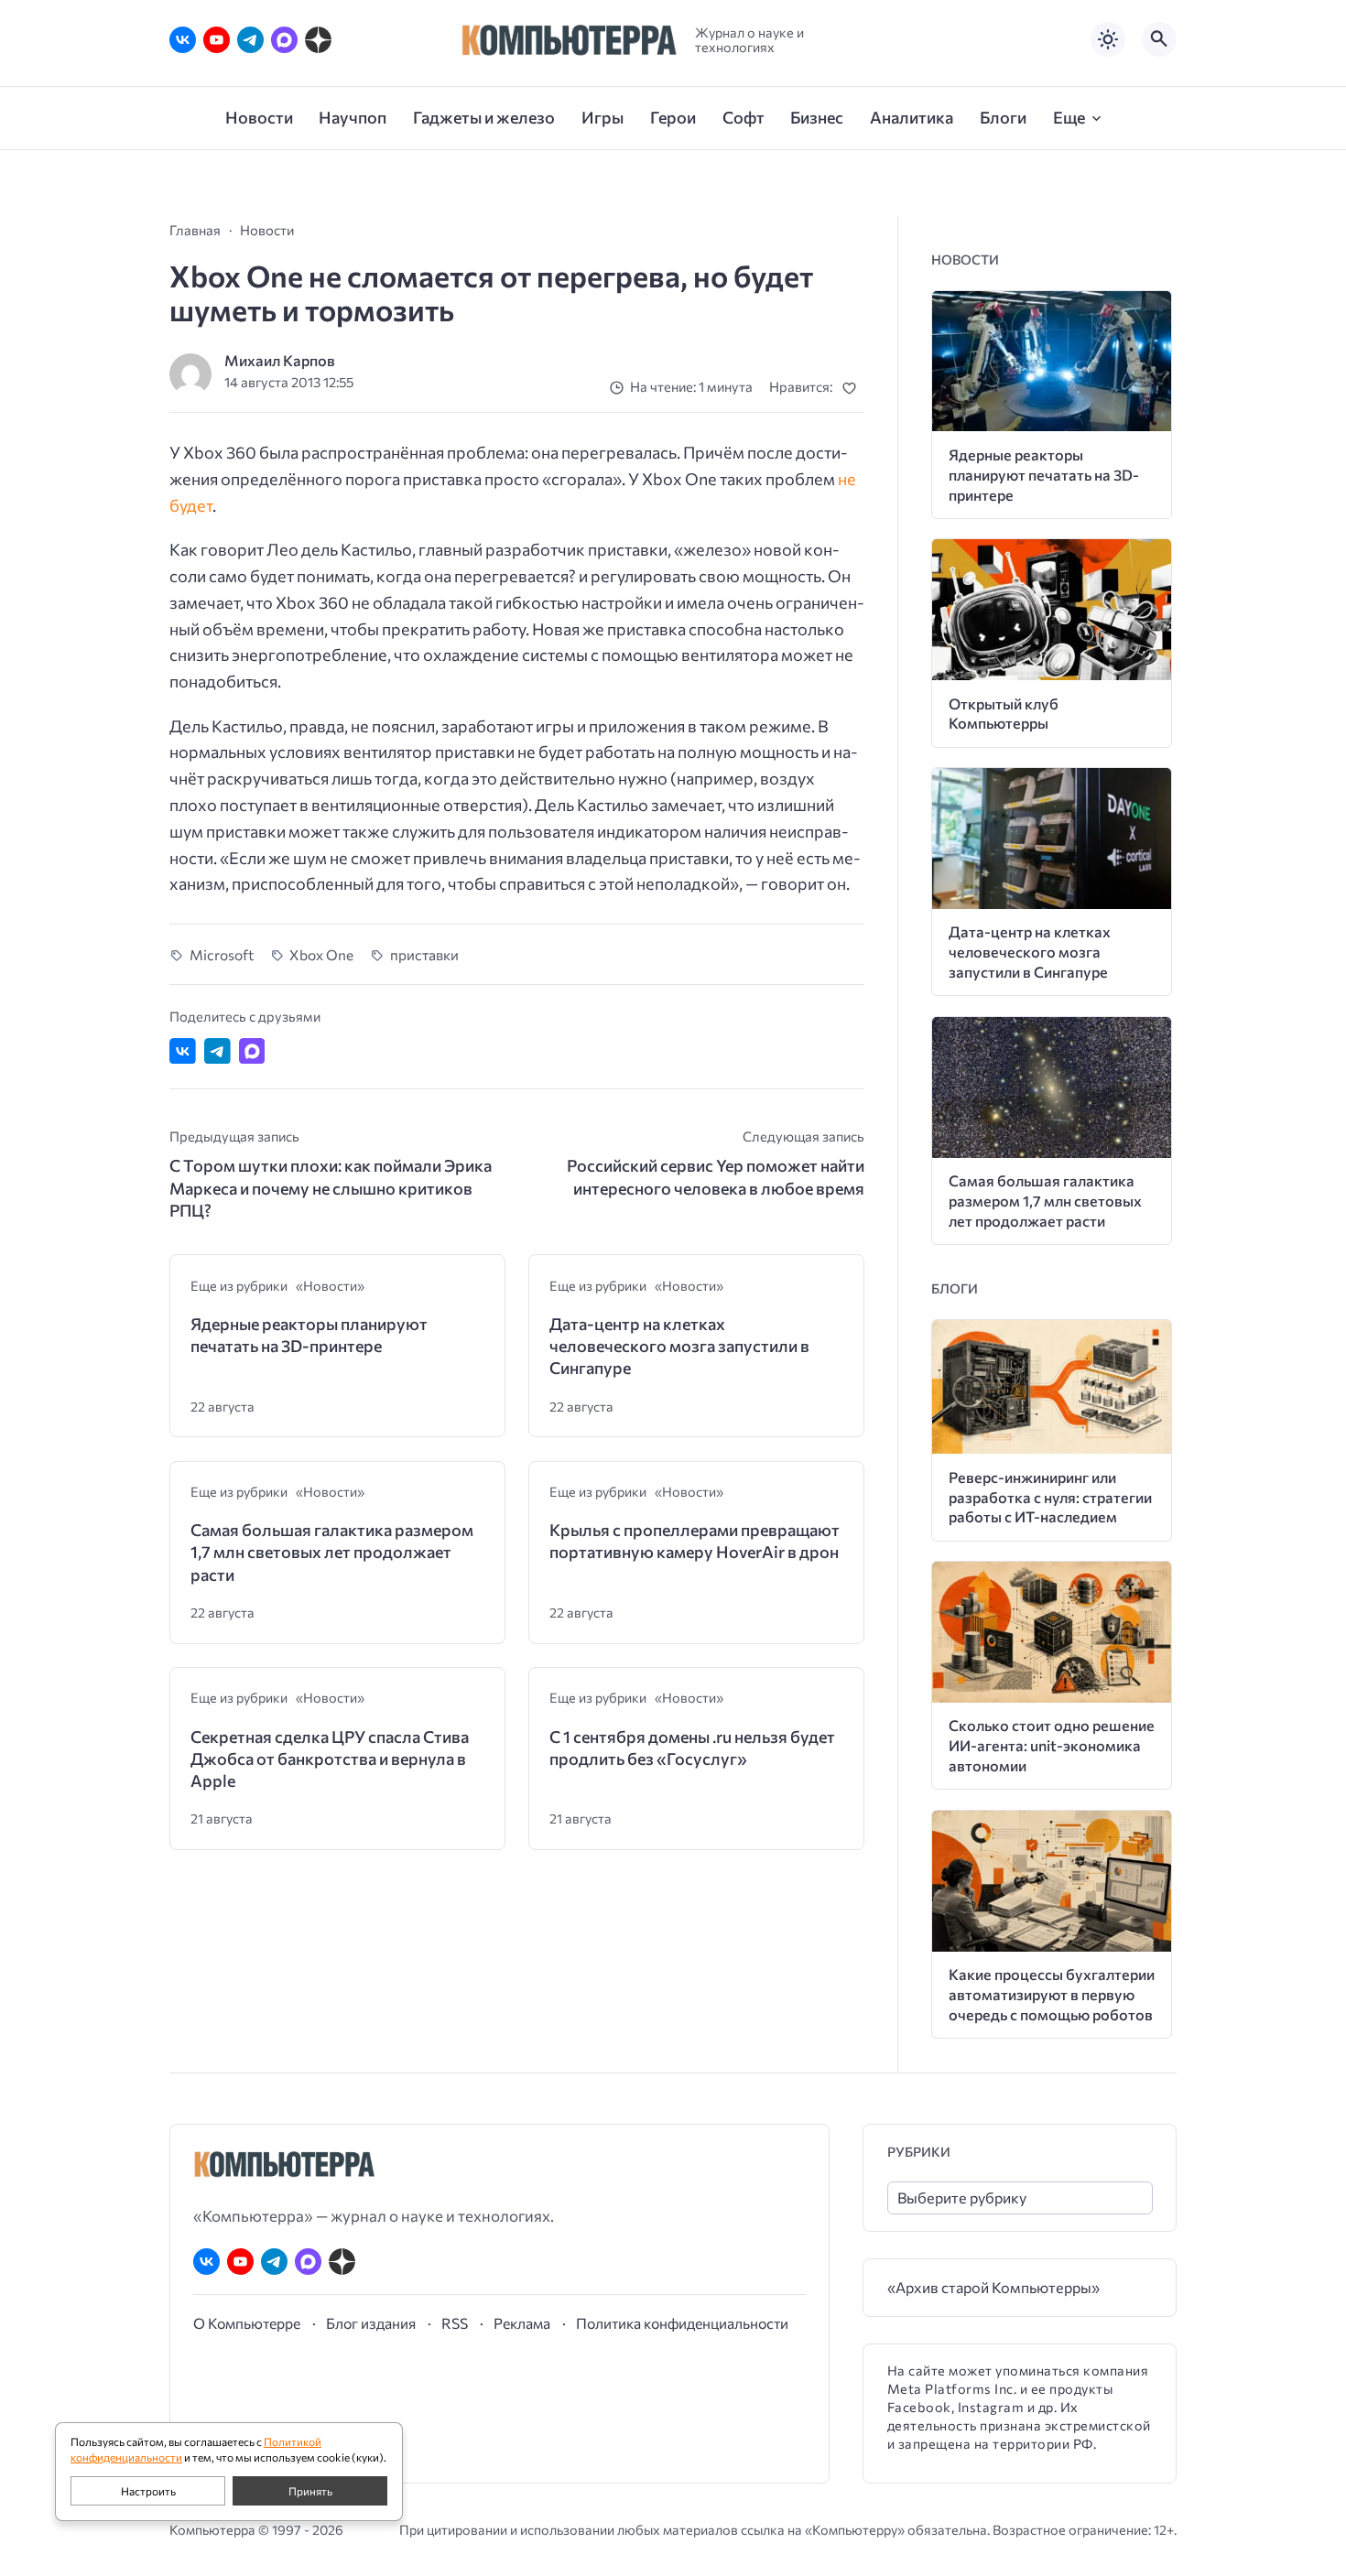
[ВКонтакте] (183, 40)
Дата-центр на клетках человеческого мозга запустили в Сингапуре (679, 1346)
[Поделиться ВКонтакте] (183, 1051)
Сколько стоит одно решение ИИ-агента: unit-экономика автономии (1052, 1745)
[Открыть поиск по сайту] (1159, 39)
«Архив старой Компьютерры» (993, 2287)
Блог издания (371, 2323)
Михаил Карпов (280, 360)
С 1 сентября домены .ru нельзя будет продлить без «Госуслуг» (692, 1748)
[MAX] (284, 40)
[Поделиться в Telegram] (217, 1051)
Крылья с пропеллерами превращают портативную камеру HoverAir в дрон (695, 1541)
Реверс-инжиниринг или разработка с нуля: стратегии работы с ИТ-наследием (1050, 1497)
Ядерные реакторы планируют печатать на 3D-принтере (309, 1335)
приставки (424, 954)
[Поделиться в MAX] (252, 1051)
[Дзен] (318, 40)
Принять (310, 2491)
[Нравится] (853, 388)
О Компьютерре (247, 2323)
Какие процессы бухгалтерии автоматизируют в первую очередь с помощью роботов (1052, 1994)
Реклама (522, 2323)
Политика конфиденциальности (682, 2323)
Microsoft (222, 954)
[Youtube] (217, 40)
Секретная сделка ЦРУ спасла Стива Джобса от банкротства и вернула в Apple (330, 1759)
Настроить (148, 2491)
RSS (455, 2323)
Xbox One (321, 954)
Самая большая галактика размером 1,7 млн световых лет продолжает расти (332, 1552)
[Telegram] (250, 40)
